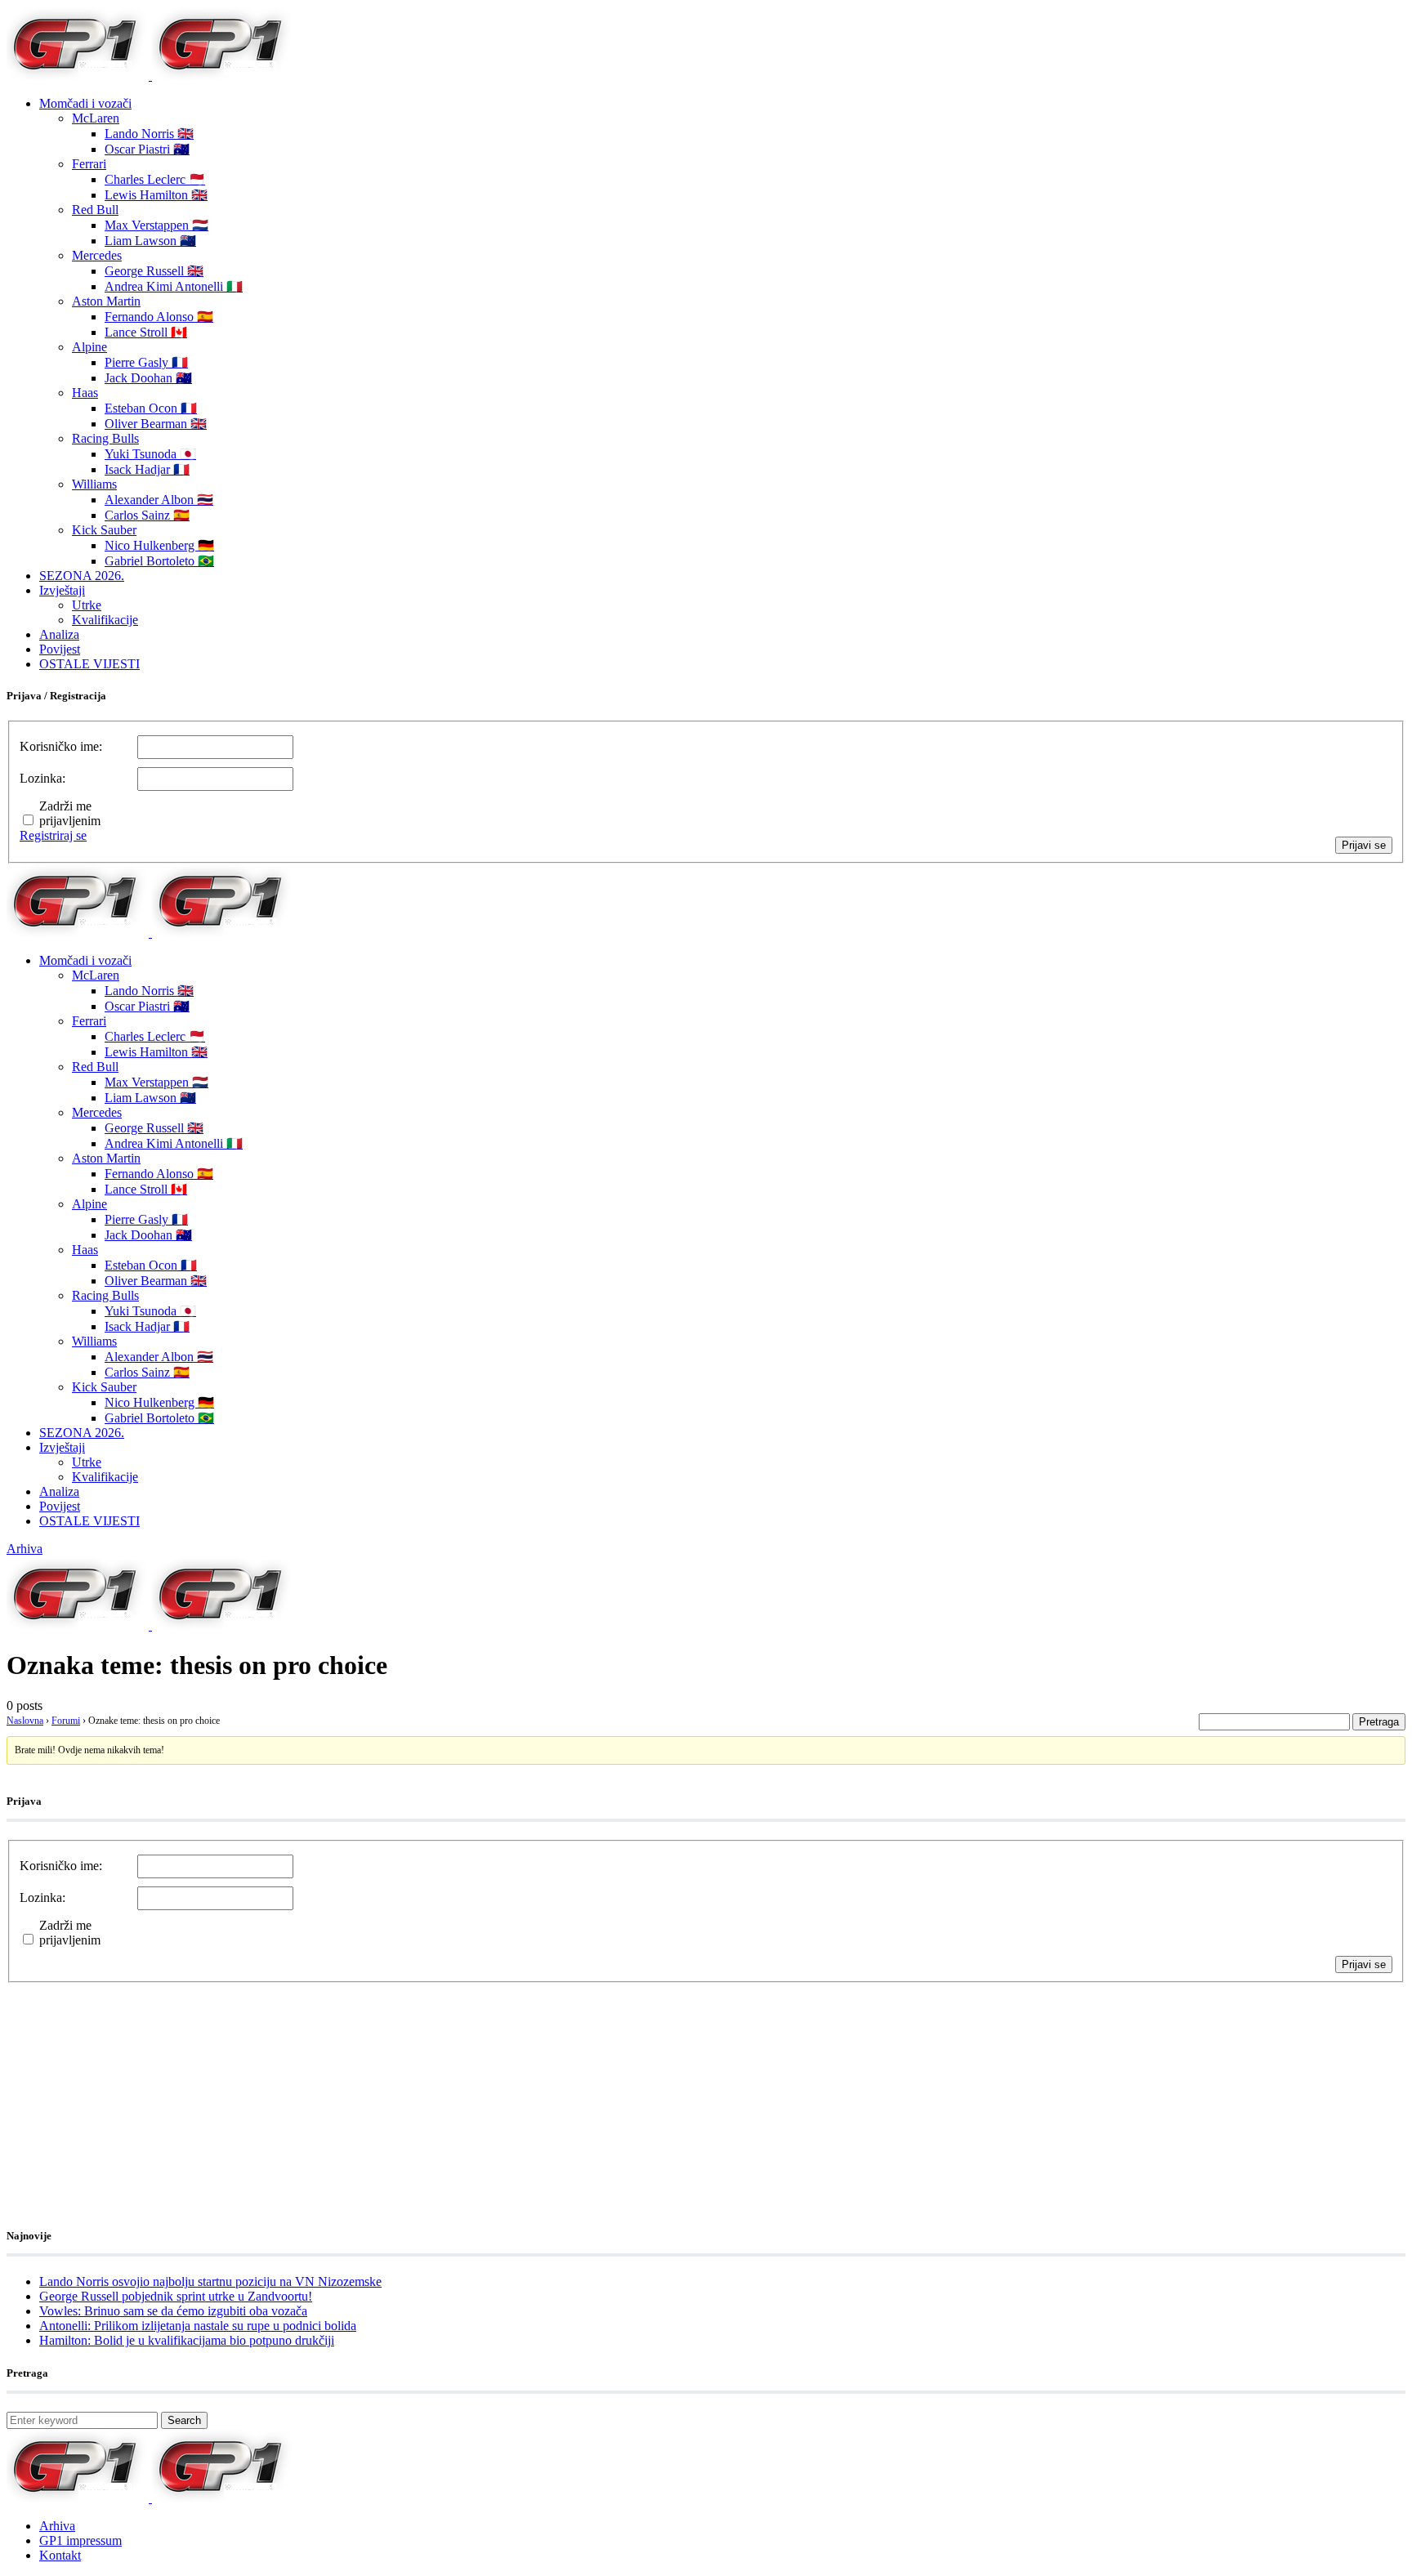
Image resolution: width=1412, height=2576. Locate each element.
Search (184, 2420)
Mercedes (97, 255)
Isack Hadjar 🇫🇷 (147, 469)
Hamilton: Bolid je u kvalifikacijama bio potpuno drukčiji (187, 2340)
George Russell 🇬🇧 (154, 271)
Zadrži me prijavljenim (70, 813)
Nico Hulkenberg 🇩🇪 (159, 545)
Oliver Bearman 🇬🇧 (156, 424)
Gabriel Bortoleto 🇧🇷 (159, 561)
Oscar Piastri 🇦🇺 (147, 149)
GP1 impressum (80, 2540)
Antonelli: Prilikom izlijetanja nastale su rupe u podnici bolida (198, 2326)
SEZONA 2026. (82, 576)
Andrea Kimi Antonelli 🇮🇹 (174, 286)
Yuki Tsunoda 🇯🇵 (150, 454)
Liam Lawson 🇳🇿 (150, 241)
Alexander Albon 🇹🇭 (159, 500)
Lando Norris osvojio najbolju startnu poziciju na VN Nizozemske (210, 2281)
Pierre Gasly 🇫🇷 (146, 362)
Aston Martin (106, 301)
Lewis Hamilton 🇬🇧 (156, 195)
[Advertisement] (137, 2085)
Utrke (87, 605)
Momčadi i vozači (85, 103)
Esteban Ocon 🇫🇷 (151, 408)
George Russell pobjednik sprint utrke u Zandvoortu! (176, 2296)
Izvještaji (62, 590)
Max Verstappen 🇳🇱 (156, 225)
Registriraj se (53, 835)
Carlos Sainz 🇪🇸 (147, 515)
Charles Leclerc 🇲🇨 (155, 179)
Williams (94, 484)
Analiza (59, 634)
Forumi (66, 1721)
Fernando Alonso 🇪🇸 (159, 317)
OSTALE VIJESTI (89, 664)
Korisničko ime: (61, 746)
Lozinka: (42, 778)
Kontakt (60, 2555)
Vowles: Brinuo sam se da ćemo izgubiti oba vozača (173, 2311)
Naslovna (25, 1721)
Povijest (60, 649)
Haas (85, 393)
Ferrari (89, 164)
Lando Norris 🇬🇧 (149, 134)
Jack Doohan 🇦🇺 (148, 378)
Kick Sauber (104, 530)
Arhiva (25, 1549)
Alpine (89, 347)
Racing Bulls (105, 438)
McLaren (96, 118)
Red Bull (95, 210)
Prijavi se (1364, 845)
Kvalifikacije (105, 620)
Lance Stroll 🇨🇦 (146, 332)
